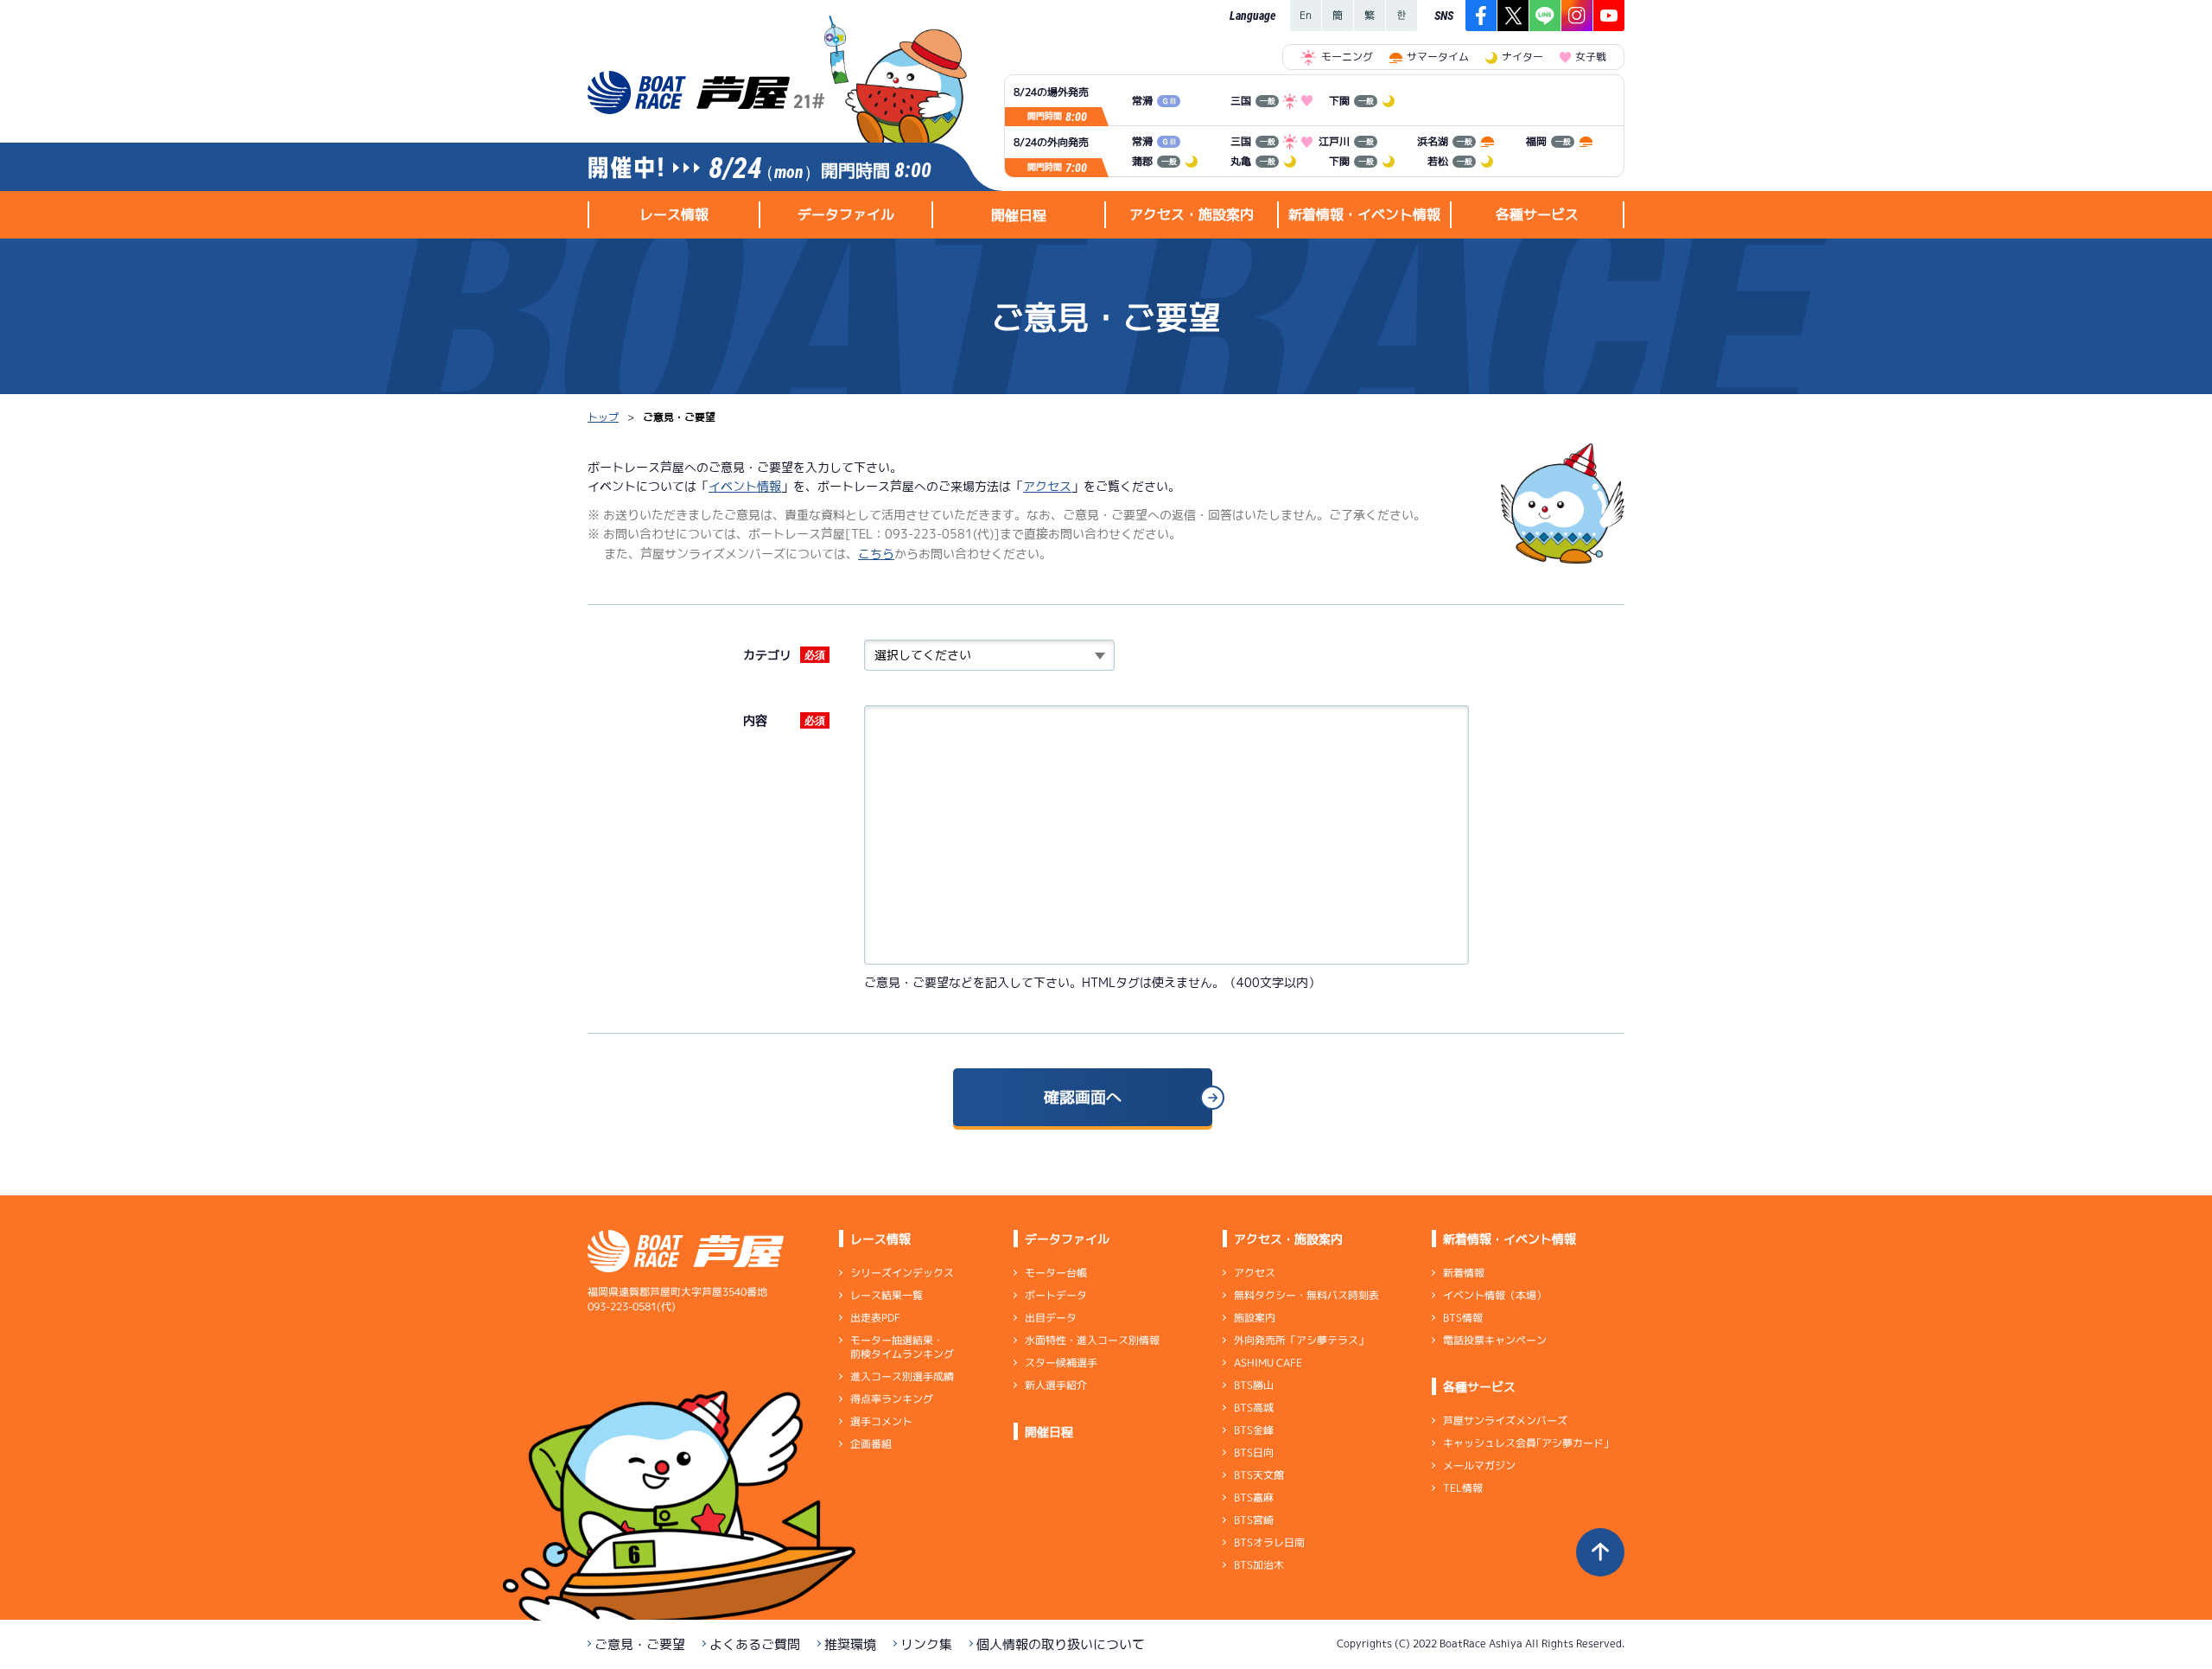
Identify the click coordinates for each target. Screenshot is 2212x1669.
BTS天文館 (1259, 1475)
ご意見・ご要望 (640, 1644)
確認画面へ (1083, 1097)
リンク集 (926, 1644)
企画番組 (871, 1444)
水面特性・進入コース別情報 (1092, 1340)
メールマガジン (1479, 1465)
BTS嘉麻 (1254, 1497)
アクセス (1047, 486)
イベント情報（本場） (1495, 1295)
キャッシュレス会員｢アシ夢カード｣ (1526, 1443)
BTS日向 (1254, 1452)
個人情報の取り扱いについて (1061, 1644)
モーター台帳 (1056, 1273)
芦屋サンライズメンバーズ (1505, 1421)
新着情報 (1464, 1273)
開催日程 (1019, 215)
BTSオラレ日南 (1269, 1542)
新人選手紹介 (1056, 1385)
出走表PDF (875, 1318)
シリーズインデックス (902, 1273)
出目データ (1051, 1318)
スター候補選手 (1061, 1363)
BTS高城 (1254, 1408)
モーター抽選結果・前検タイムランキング (902, 1347)
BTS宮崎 (1254, 1520)
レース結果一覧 (887, 1295)
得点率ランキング (892, 1399)
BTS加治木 (1259, 1565)
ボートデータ (1056, 1295)
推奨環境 (850, 1644)
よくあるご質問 (755, 1644)
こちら (876, 554)
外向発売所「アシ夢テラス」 (1301, 1340)
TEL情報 (1463, 1488)
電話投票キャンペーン (1495, 1340)
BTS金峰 (1254, 1430)
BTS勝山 (1254, 1385)
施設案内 (1255, 1318)
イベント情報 (745, 486)
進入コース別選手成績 (902, 1376)
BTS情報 (1463, 1318)
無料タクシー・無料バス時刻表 (1306, 1295)
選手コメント (881, 1421)
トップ (603, 417)
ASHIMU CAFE (1268, 1363)
